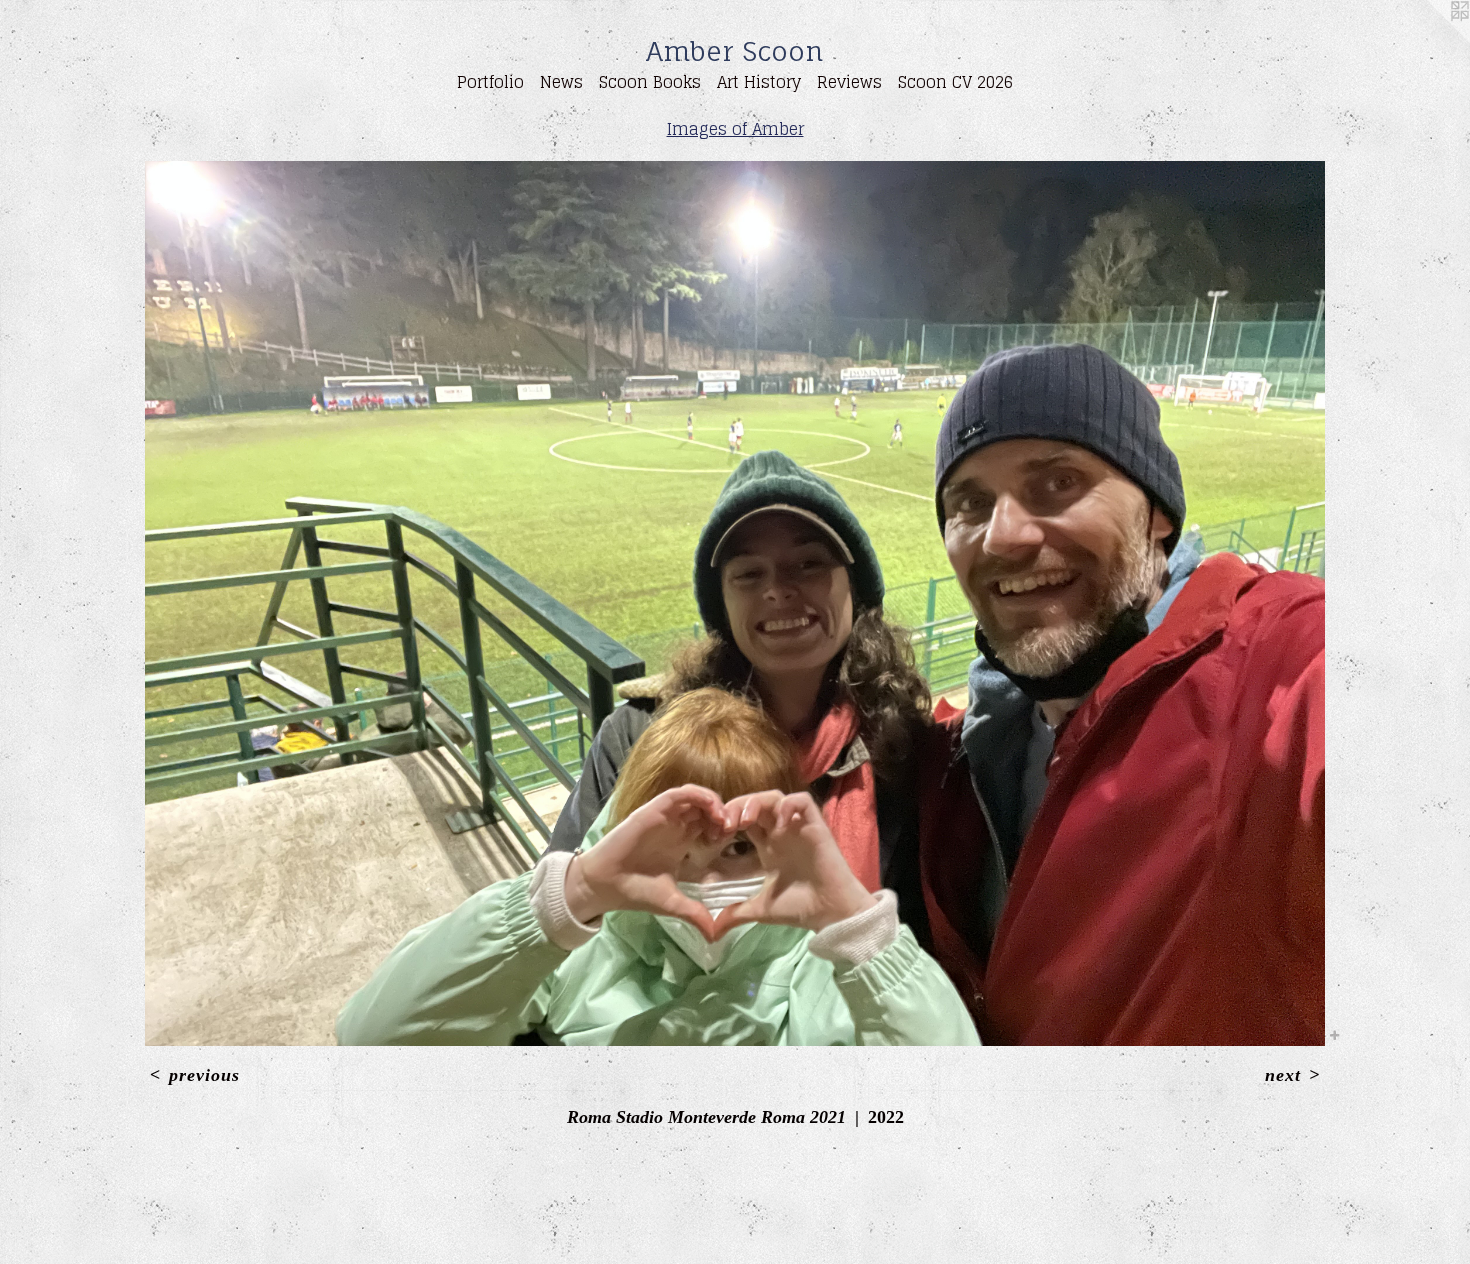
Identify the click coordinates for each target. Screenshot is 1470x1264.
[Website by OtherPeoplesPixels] (1430, 40)
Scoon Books (650, 82)
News (561, 82)
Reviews (849, 82)
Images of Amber (735, 129)
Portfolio (490, 82)
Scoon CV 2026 (955, 82)
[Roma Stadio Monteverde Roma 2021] (735, 603)
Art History (759, 82)
